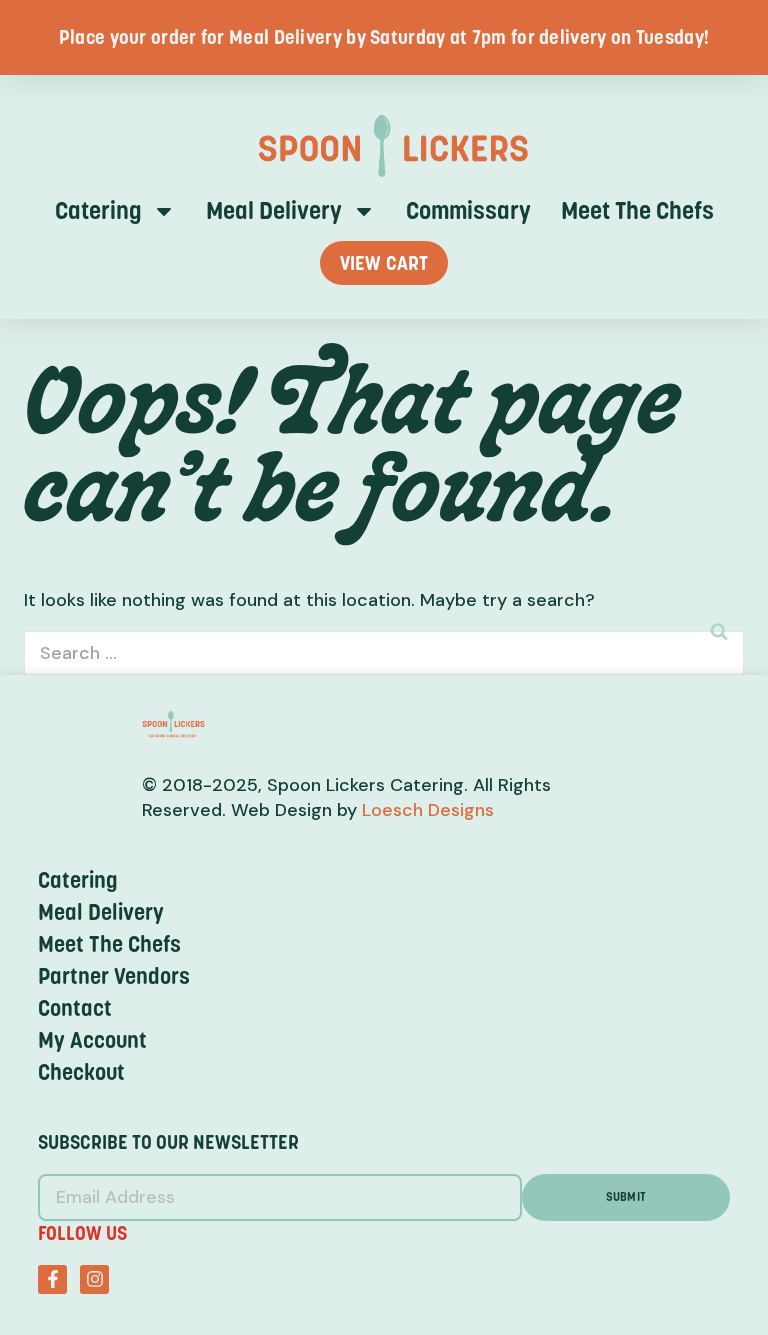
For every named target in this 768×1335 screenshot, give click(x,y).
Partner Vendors (114, 976)
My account (92, 1040)
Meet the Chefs (637, 211)
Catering (98, 211)
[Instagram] (94, 1279)
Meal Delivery (274, 211)
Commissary (468, 211)
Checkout (81, 1072)
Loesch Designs (425, 810)
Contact (75, 1008)
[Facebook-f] (52, 1279)
